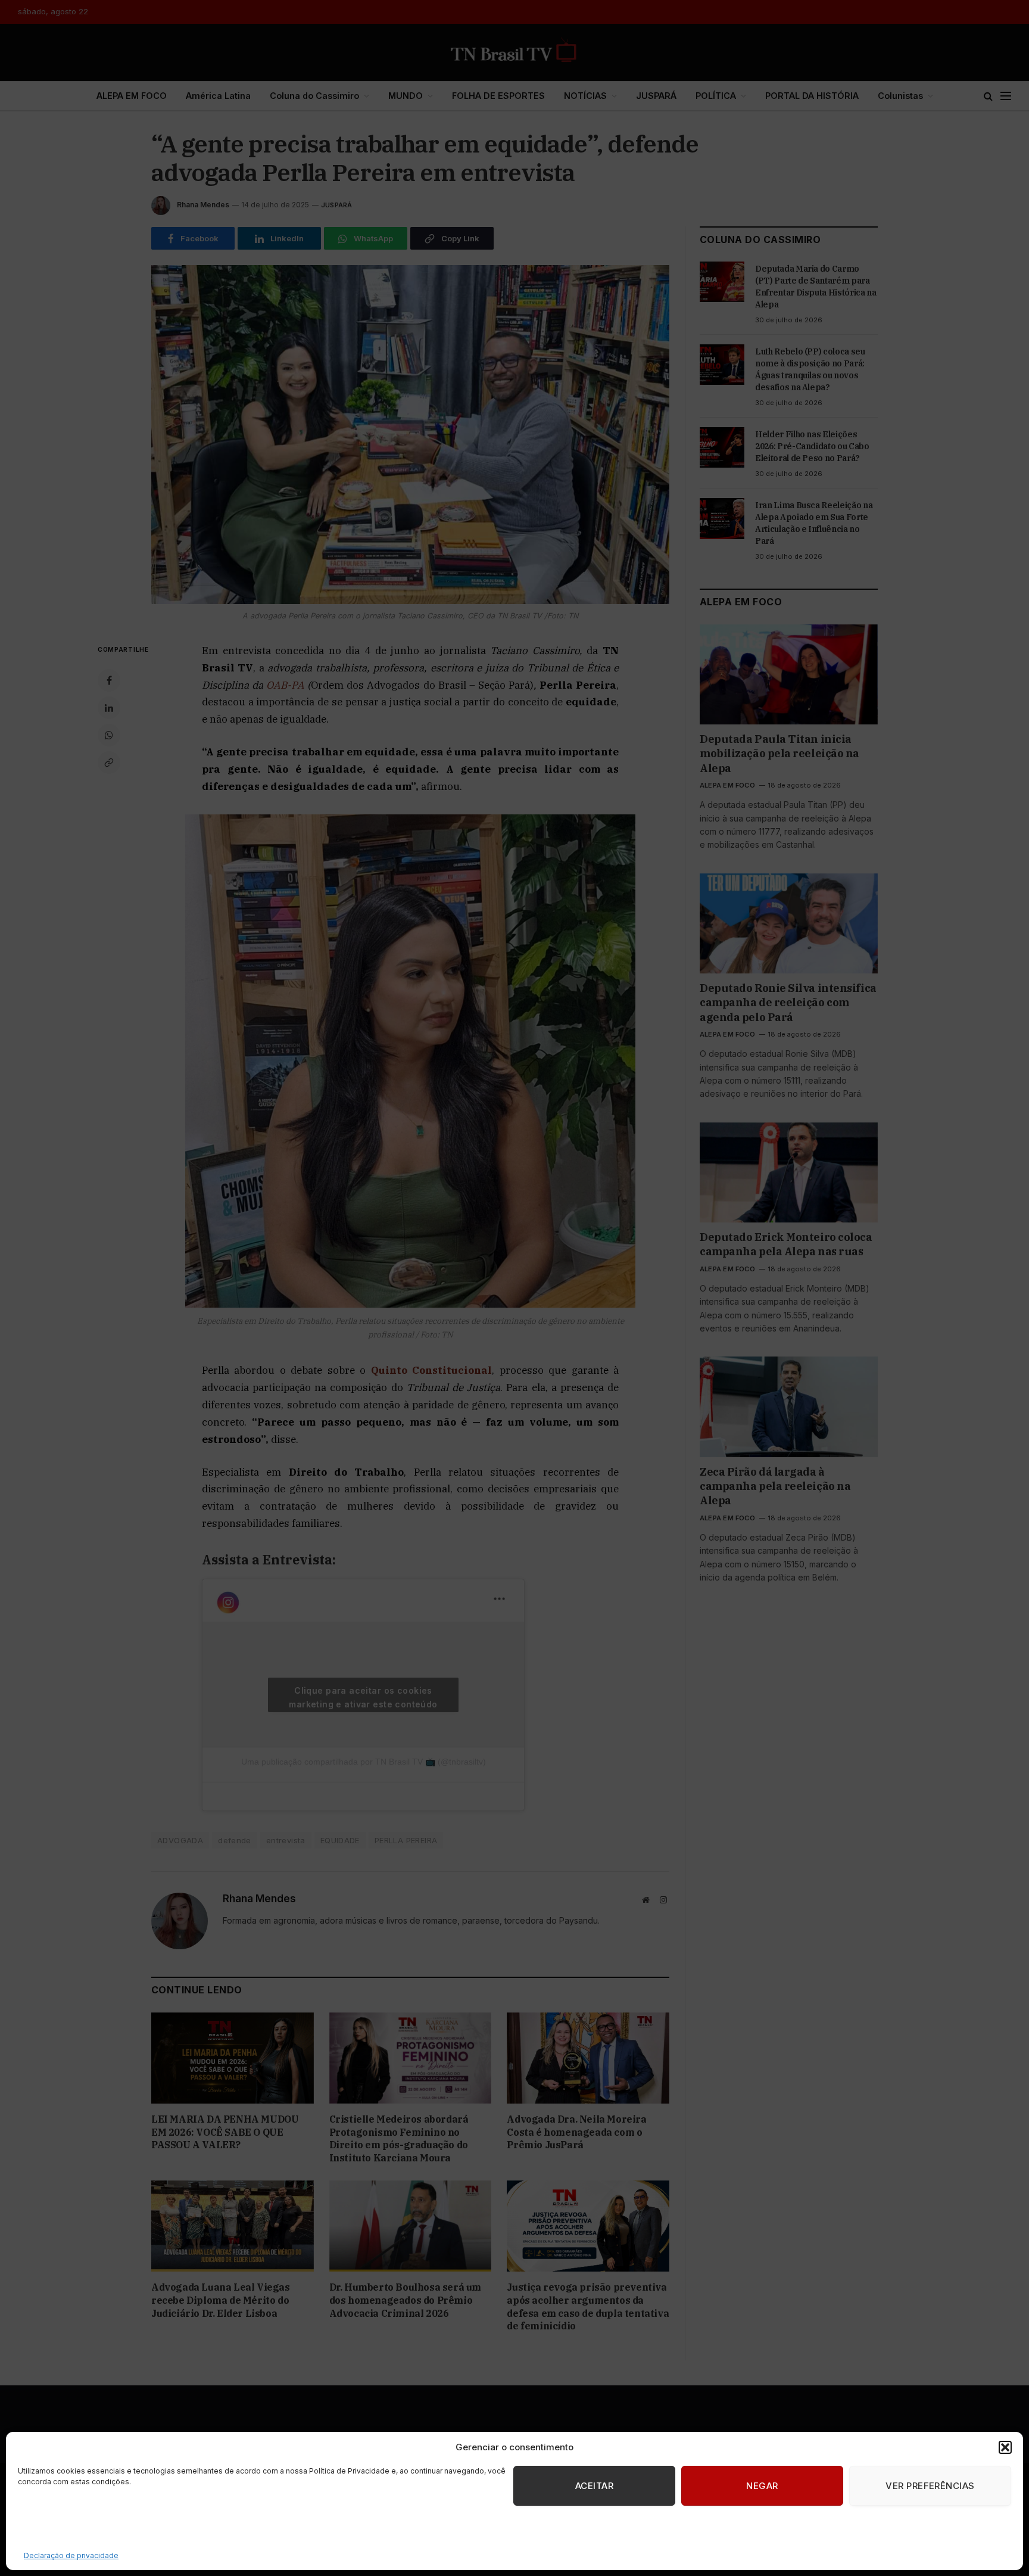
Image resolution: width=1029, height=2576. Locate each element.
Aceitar (594, 2486)
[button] (1005, 2447)
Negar (762, 2486)
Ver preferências (930, 2486)
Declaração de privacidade (71, 2555)
